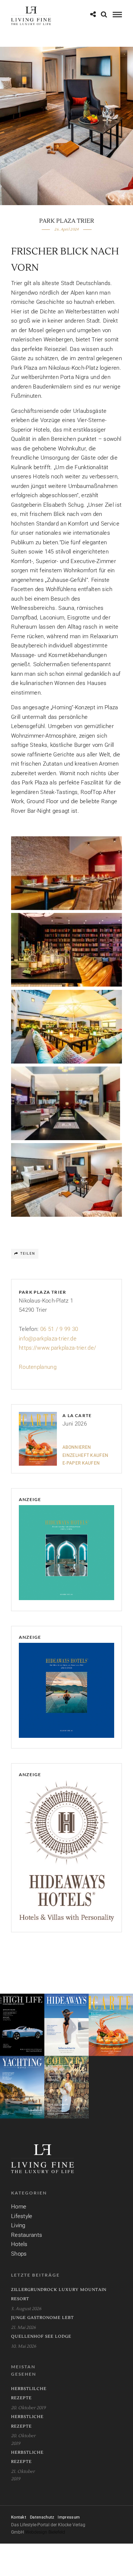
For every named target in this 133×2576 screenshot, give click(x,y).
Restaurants (27, 2235)
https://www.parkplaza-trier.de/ (57, 1348)
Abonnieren (77, 1447)
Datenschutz (42, 2517)
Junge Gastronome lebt (42, 2318)
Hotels (19, 2244)
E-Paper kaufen (81, 1463)
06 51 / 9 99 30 (59, 1329)
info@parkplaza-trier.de (48, 1339)
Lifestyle (22, 2216)
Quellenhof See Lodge (41, 2336)
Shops (19, 2254)
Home (19, 2207)
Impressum (69, 2517)
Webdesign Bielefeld (45, 2532)
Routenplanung (38, 1367)
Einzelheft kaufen (85, 1455)
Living (18, 2225)
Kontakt (19, 2517)
